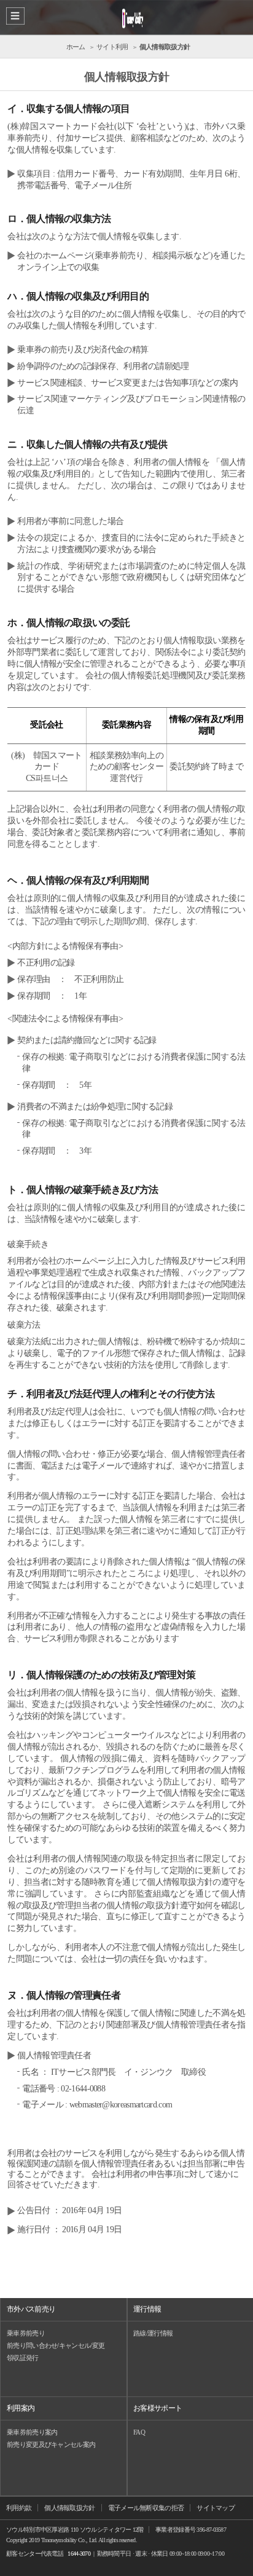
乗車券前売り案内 (32, 2432)
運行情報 (147, 2309)
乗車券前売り (26, 2333)
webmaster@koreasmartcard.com (121, 2105)
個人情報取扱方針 (69, 2508)
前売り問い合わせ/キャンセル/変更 (56, 2345)
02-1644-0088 (83, 2089)
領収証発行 (23, 2358)
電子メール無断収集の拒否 (146, 2508)
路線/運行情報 (153, 2333)
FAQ (139, 2432)
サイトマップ (216, 2508)
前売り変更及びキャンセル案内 (51, 2444)
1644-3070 (79, 2554)
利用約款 (19, 2508)
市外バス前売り (31, 2309)
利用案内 (21, 2408)
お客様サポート (158, 2408)
